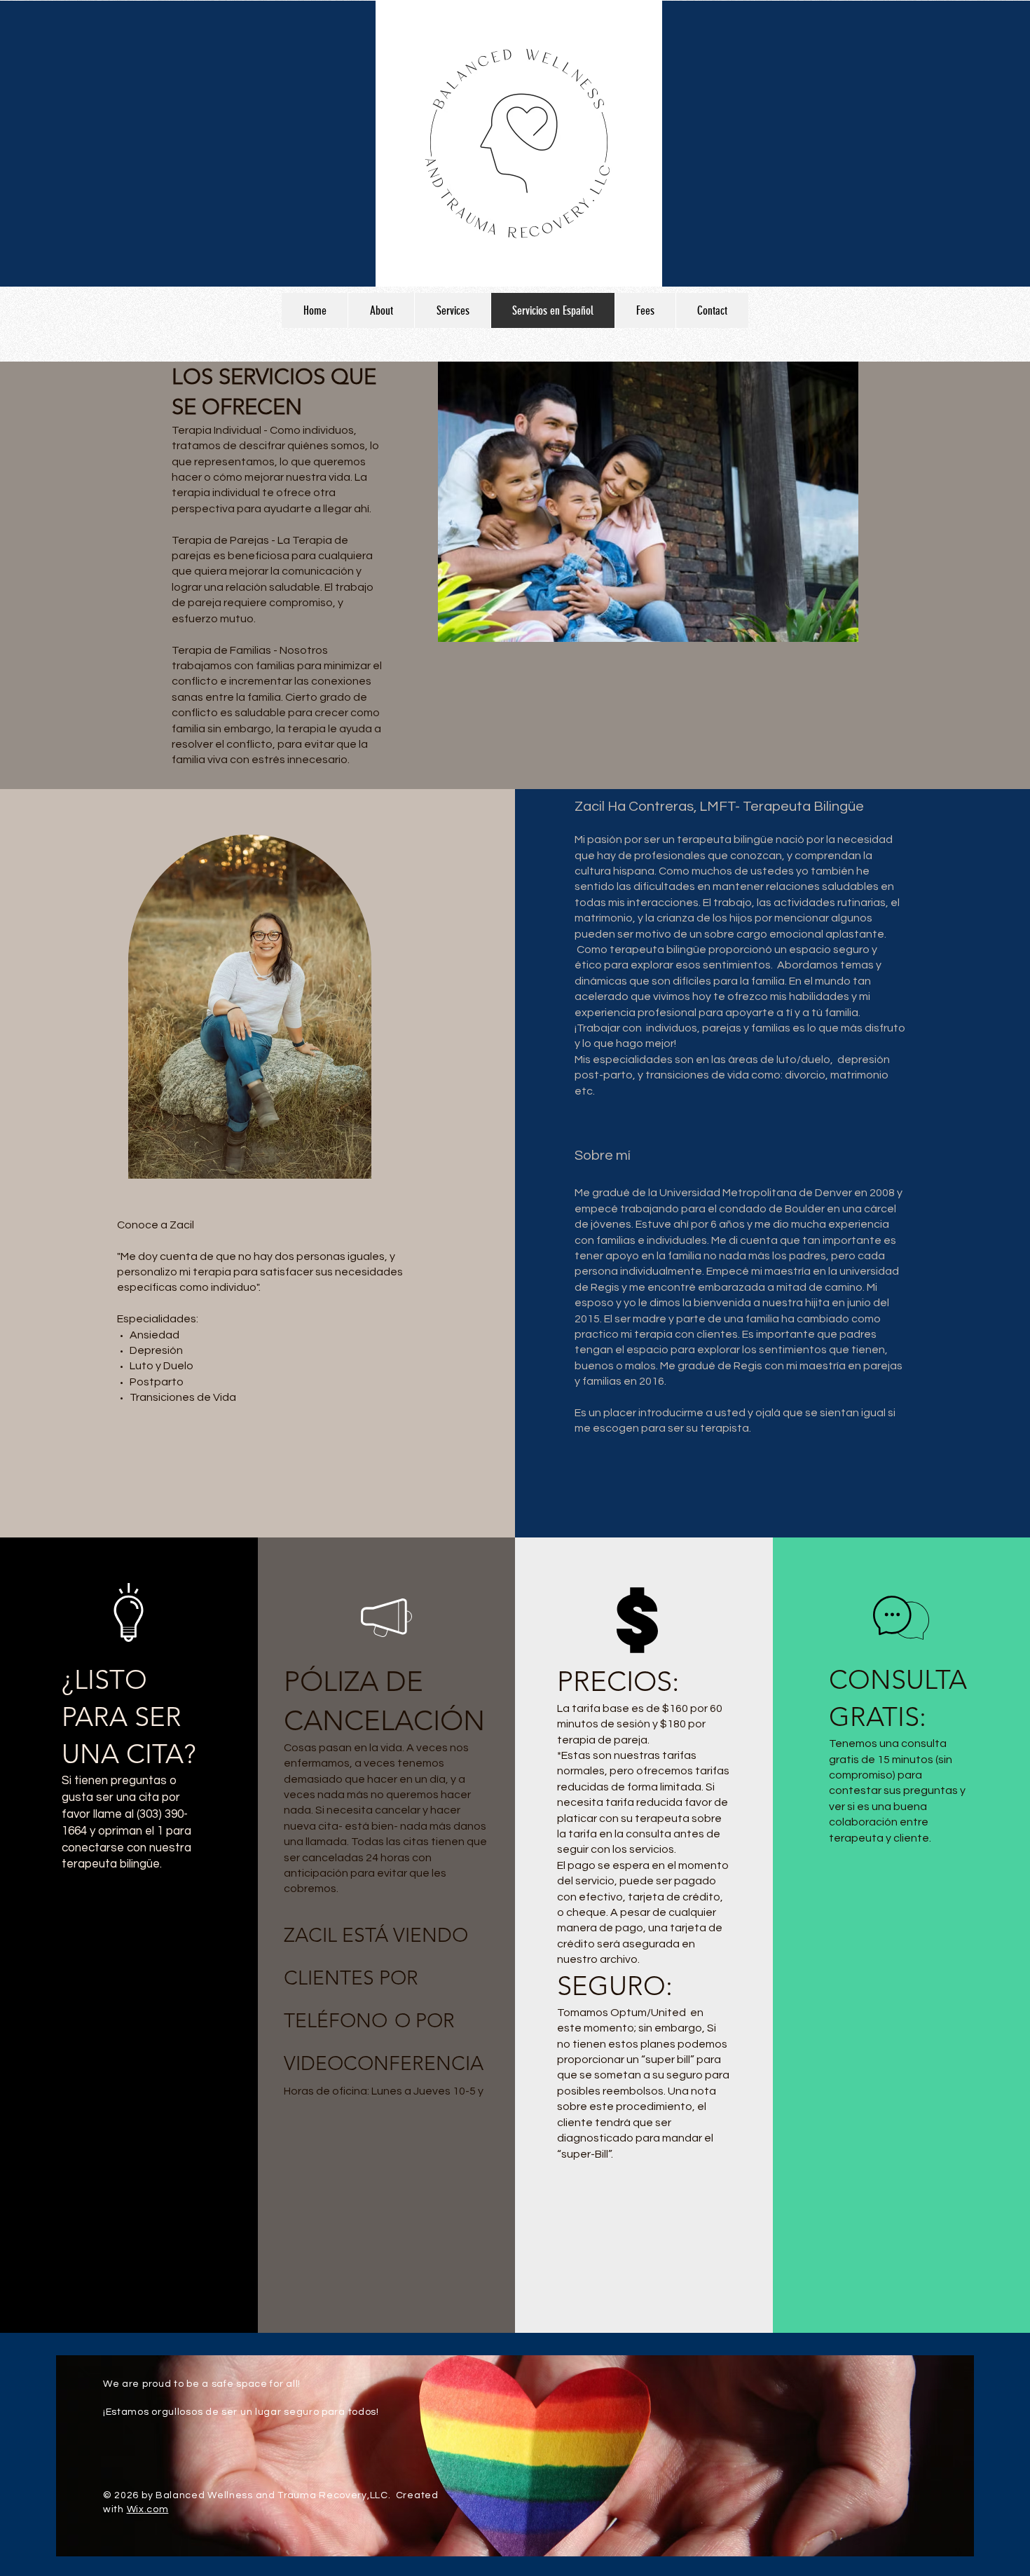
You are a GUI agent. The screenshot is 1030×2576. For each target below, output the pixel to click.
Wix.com (148, 2509)
